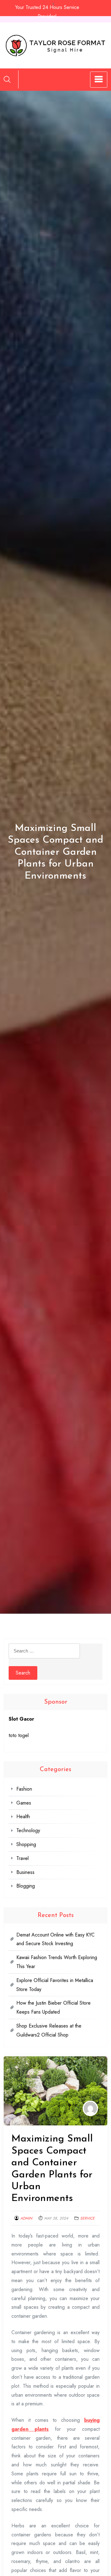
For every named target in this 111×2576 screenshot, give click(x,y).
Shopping (26, 1844)
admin (26, 2218)
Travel (23, 1858)
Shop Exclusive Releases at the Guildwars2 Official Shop (49, 2030)
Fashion (24, 1789)
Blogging (26, 1886)
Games (24, 1803)
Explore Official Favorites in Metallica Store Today (55, 1985)
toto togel (19, 1735)
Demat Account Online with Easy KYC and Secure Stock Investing (55, 1939)
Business (25, 1872)
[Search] (7, 79)
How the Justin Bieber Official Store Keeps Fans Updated (53, 2007)
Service (87, 2218)
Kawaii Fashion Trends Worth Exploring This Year (57, 1962)
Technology (28, 1830)
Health (23, 1816)
